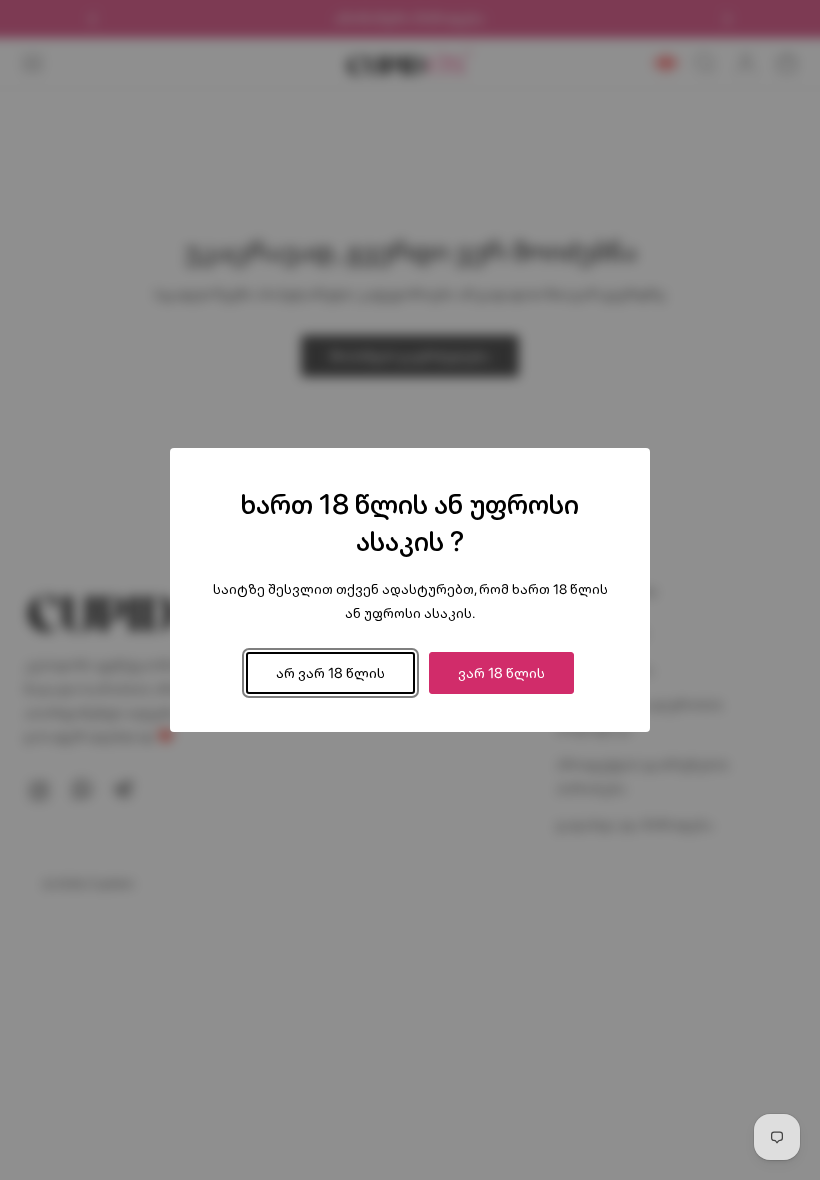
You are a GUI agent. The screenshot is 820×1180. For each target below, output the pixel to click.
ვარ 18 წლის (501, 672)
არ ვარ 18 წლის (330, 672)
